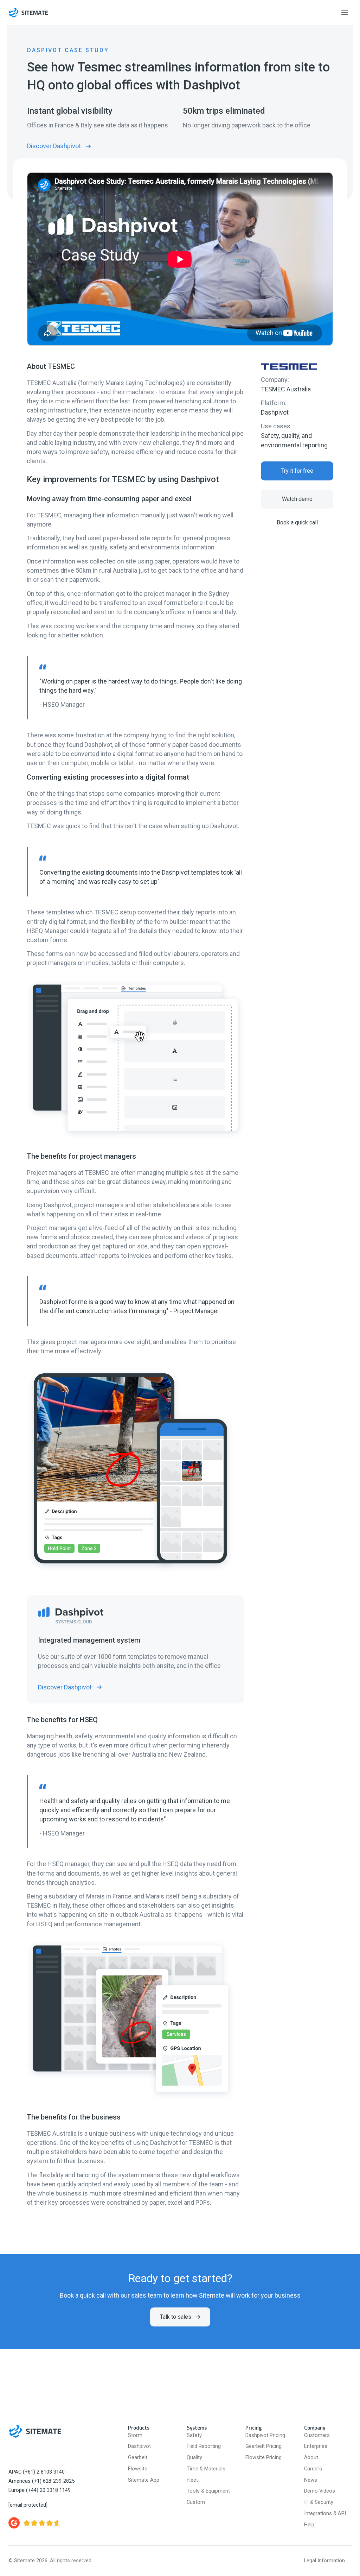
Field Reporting (204, 2446)
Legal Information (324, 2561)
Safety (194, 2435)
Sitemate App (144, 2480)
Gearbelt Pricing (263, 2446)
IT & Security (319, 2502)
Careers (313, 2469)
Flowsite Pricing (263, 2458)
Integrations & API (325, 2514)
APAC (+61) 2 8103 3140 (37, 2472)
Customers (317, 2435)
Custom (196, 2502)
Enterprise (316, 2446)
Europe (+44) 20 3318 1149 (40, 2490)
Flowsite (138, 2469)
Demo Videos (320, 2491)
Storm (135, 2435)
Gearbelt (138, 2458)
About (311, 2458)
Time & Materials (206, 2469)
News (311, 2480)
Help (309, 2525)
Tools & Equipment (208, 2491)
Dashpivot (275, 412)
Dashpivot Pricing (265, 2435)
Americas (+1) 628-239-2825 (41, 2481)
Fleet (192, 2480)
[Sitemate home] (35, 2431)
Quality (194, 2458)
